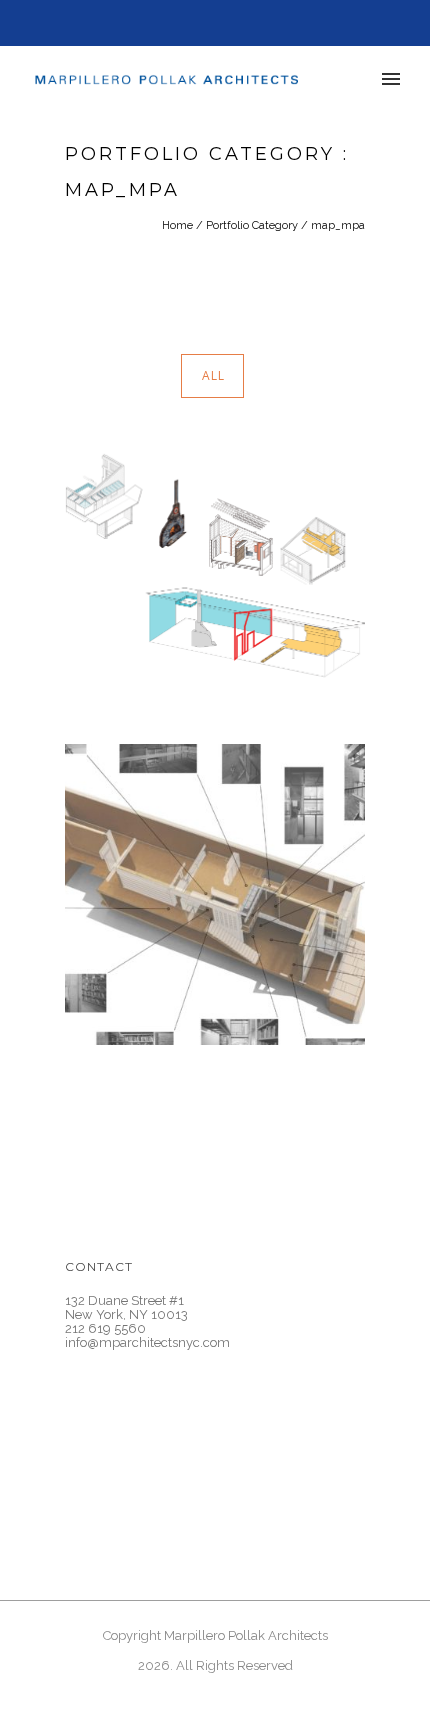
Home (177, 225)
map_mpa (338, 225)
